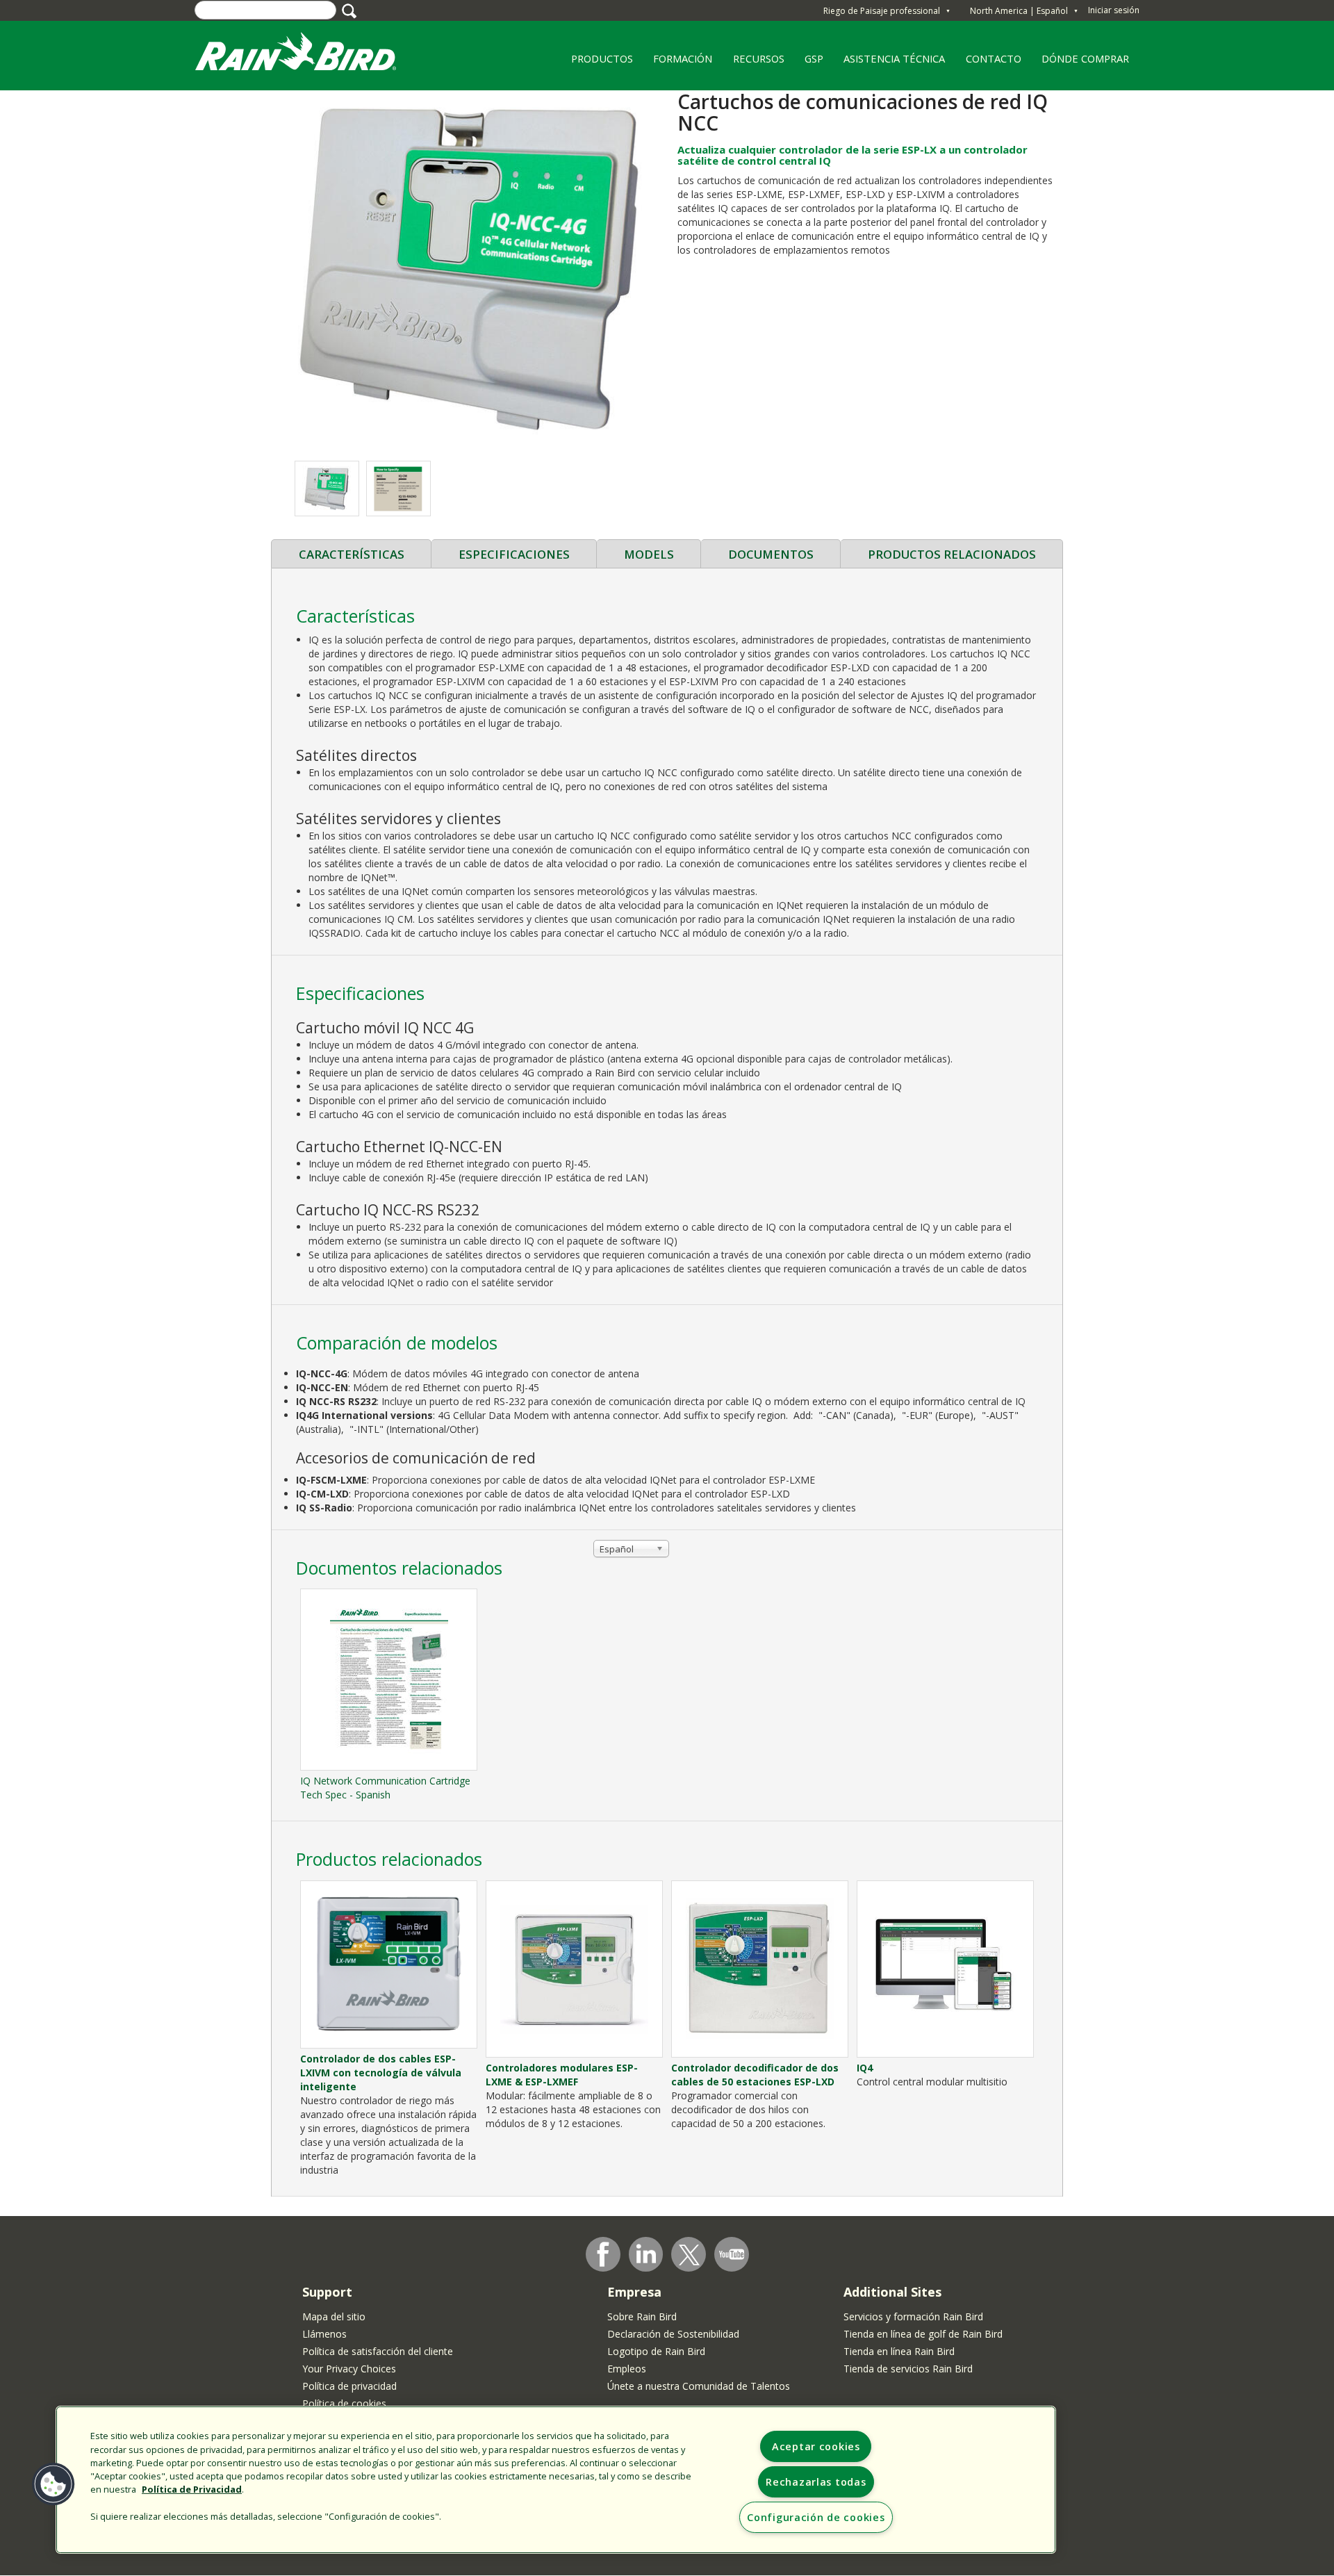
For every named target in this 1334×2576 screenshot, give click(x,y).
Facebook (603, 2254)
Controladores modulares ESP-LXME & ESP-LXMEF (562, 2075)
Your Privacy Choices (349, 2369)
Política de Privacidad (192, 2489)
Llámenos (324, 2334)
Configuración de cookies (816, 2517)
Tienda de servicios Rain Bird (908, 2369)
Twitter (689, 2255)
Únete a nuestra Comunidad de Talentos (699, 2386)
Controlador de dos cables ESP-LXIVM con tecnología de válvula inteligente (381, 2073)
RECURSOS (754, 63)
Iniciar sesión (1114, 10)
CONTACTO (994, 58)
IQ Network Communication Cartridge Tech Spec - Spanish (385, 1788)
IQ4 (865, 2068)
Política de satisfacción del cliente (378, 2351)
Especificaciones (514, 554)
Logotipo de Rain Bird (656, 2351)
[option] (327, 489)
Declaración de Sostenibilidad (673, 2334)
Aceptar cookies (816, 2446)
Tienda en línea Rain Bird (899, 2351)
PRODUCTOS (597, 63)
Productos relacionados (952, 554)
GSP (814, 58)
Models (649, 554)
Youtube (732, 2254)
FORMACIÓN (677, 63)
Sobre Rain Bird (642, 2316)
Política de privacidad (349, 2386)
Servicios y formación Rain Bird (913, 2316)
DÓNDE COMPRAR (1081, 63)
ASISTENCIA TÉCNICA (894, 58)
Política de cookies (344, 2403)
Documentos (771, 554)
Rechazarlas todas (816, 2482)
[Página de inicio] (309, 55)
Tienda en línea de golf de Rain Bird (923, 2334)
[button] (469, 269)
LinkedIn (646, 2254)
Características (352, 554)
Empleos (627, 2369)
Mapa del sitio (334, 2316)
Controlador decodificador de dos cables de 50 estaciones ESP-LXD (755, 2075)
